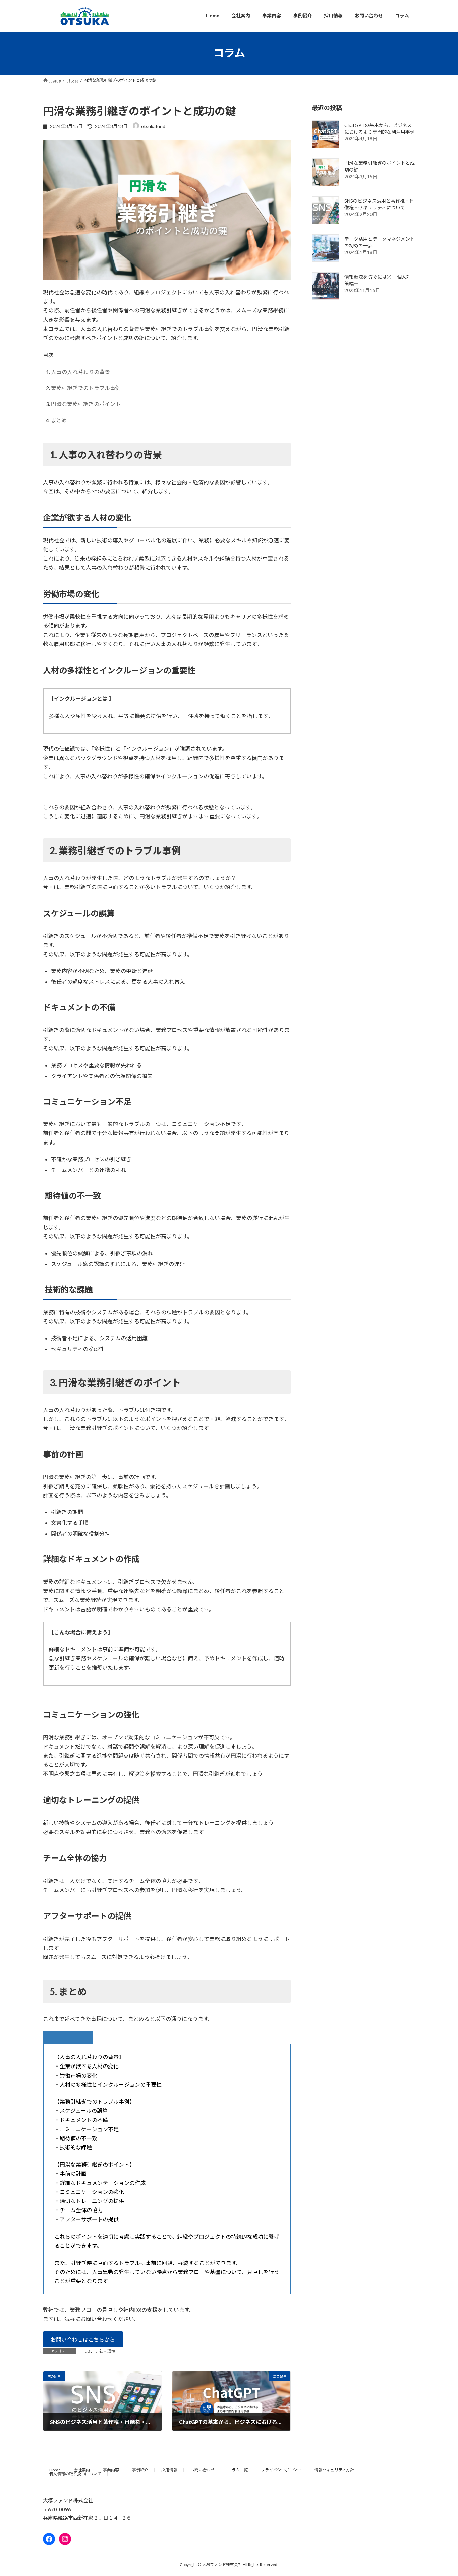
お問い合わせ (203, 2470)
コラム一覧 (238, 2470)
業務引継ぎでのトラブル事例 (86, 388)
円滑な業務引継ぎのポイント (86, 404)
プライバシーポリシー (281, 2470)
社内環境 (107, 2351)
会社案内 (82, 2470)
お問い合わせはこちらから (83, 2340)
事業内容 (111, 2470)
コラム (86, 2351)
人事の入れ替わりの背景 (80, 372)
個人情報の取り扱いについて (75, 2474)
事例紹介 (140, 2470)
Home (55, 2470)
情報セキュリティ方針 (334, 2470)
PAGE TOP (441, 2492)
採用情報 (169, 2470)
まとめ (59, 420)
